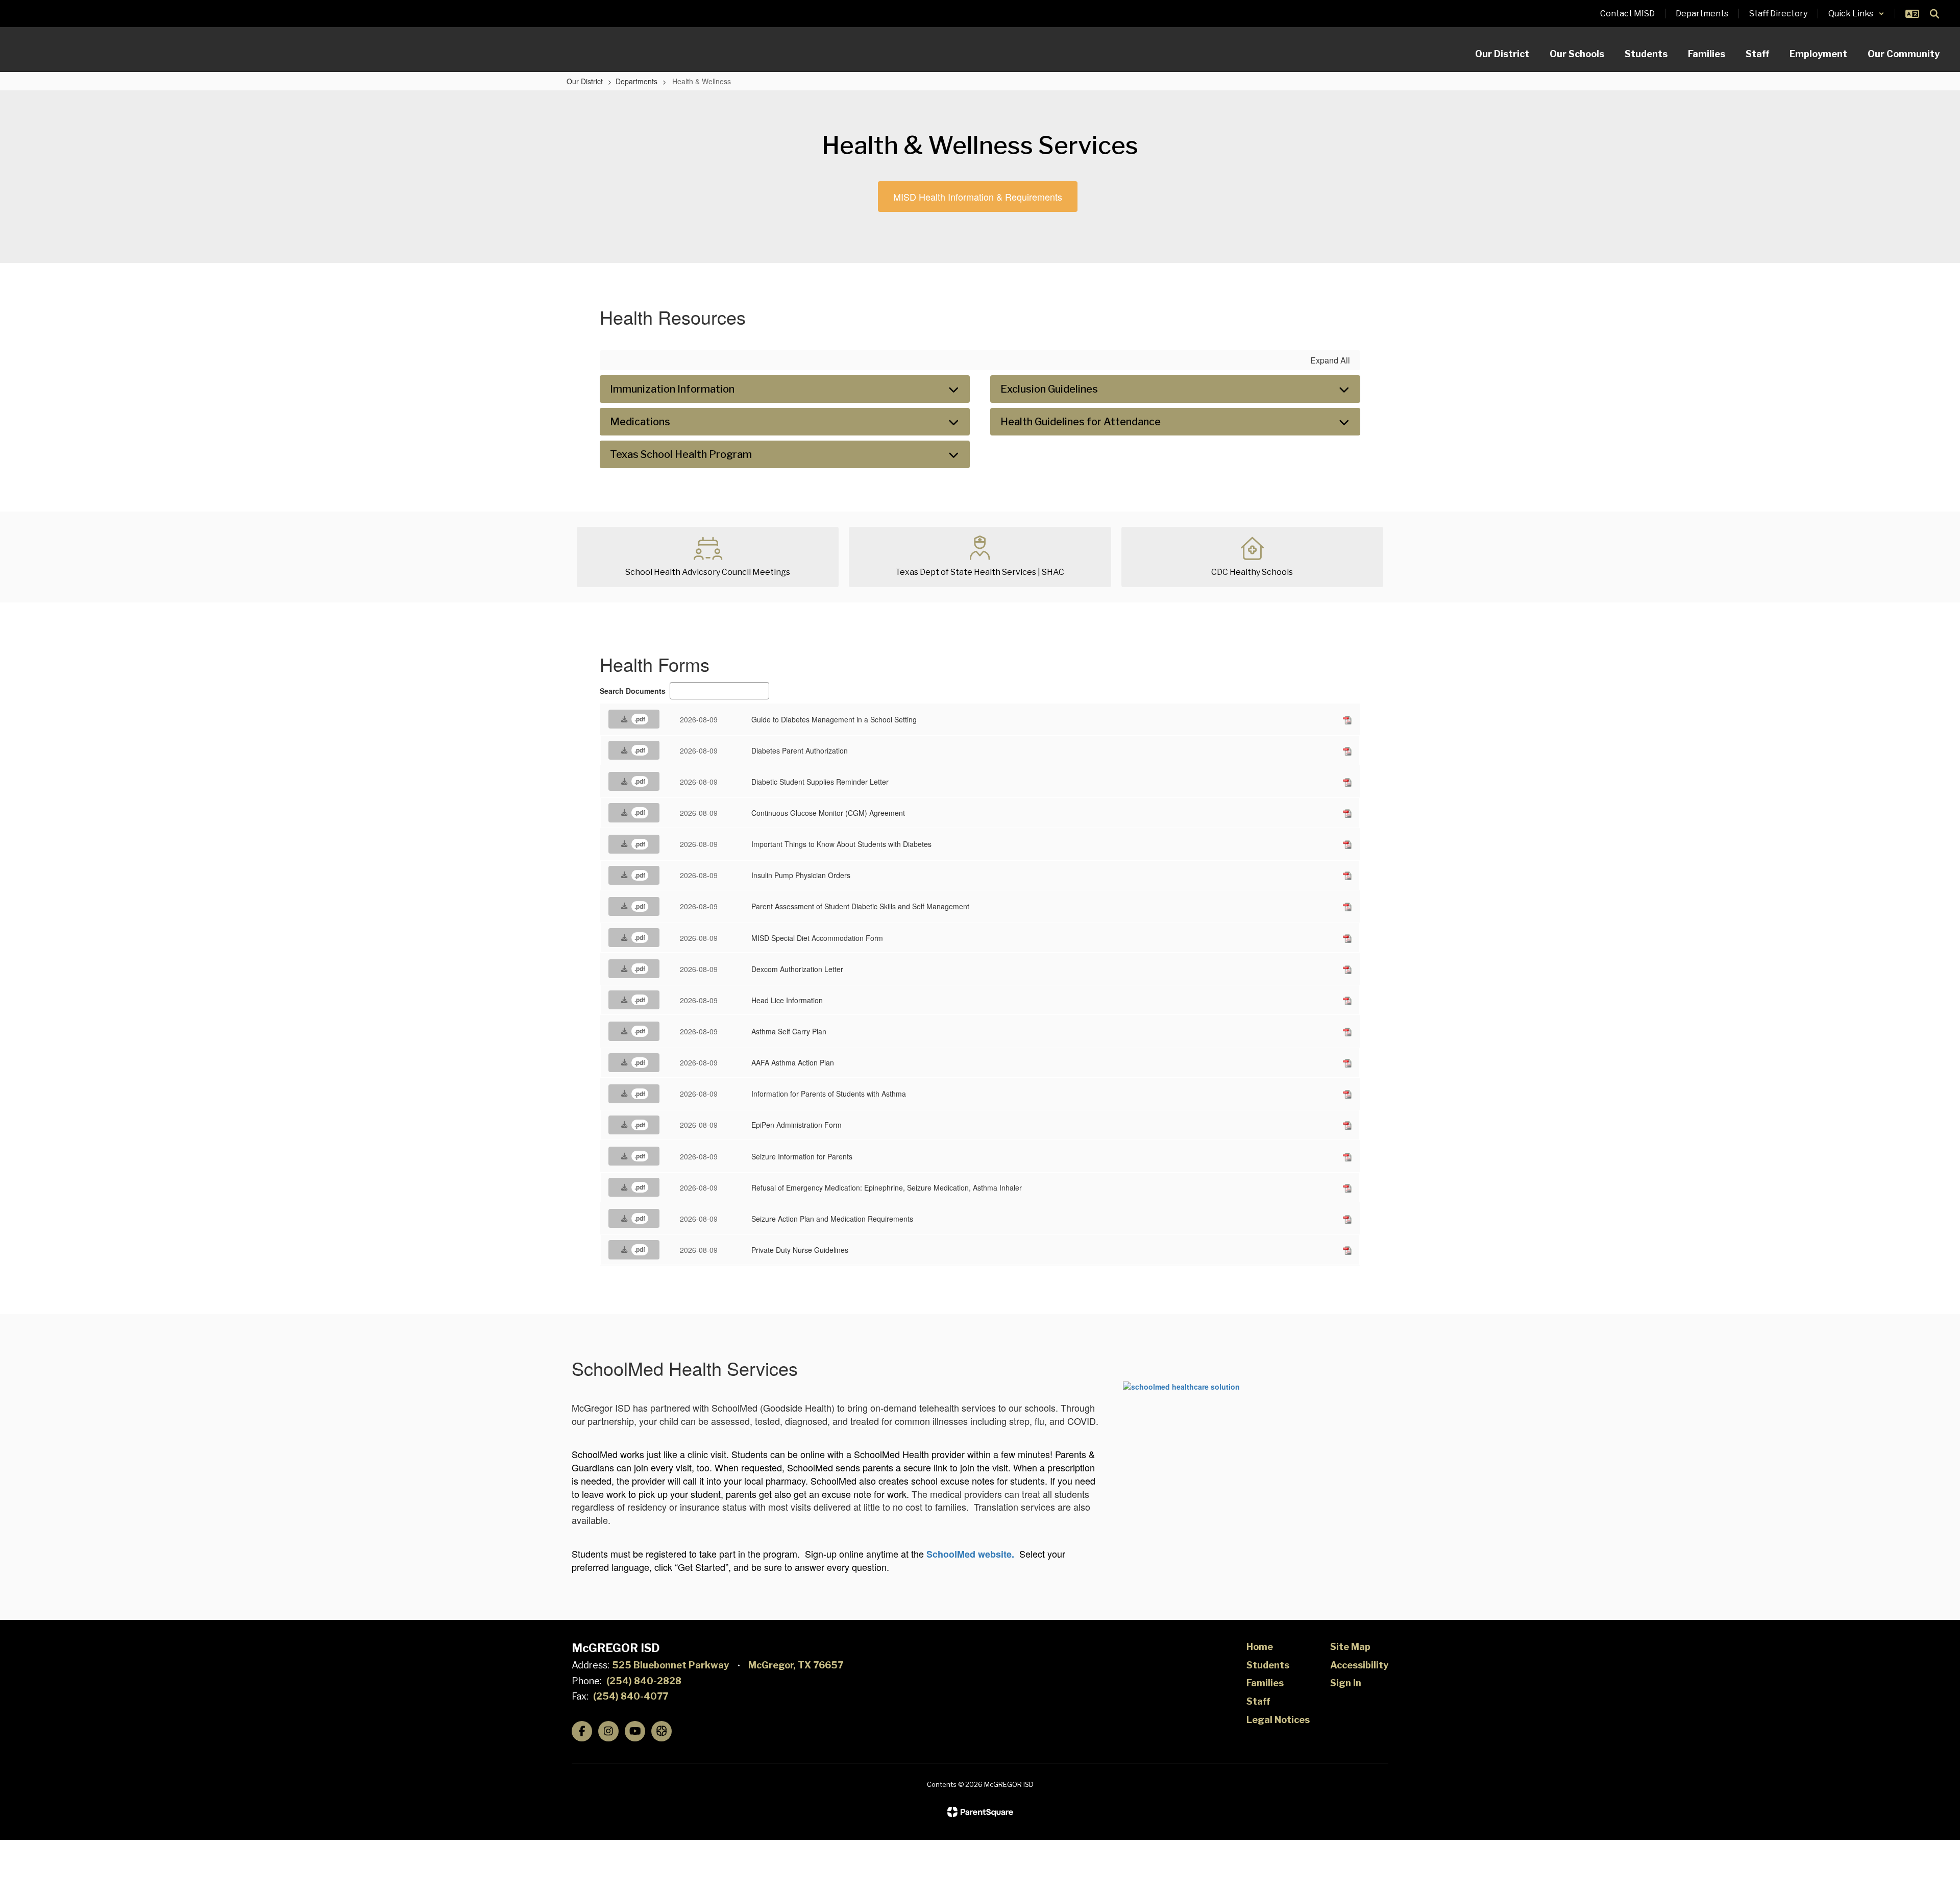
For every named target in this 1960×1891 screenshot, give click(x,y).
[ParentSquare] (980, 1812)
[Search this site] (1934, 14)
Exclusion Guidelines (1049, 389)
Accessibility (1359, 1665)
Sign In (1346, 1683)
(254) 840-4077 (631, 1696)
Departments (636, 81)
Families (1265, 1683)
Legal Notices (1278, 1720)
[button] (1856, 14)
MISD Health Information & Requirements (978, 197)
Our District (585, 81)
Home (1260, 1647)
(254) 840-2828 (644, 1681)
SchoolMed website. (970, 1554)
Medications (640, 422)
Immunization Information (672, 389)
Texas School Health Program (681, 454)
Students (1268, 1665)
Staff (1258, 1701)
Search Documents (633, 691)
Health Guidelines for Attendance (1081, 422)
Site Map (1350, 1647)
